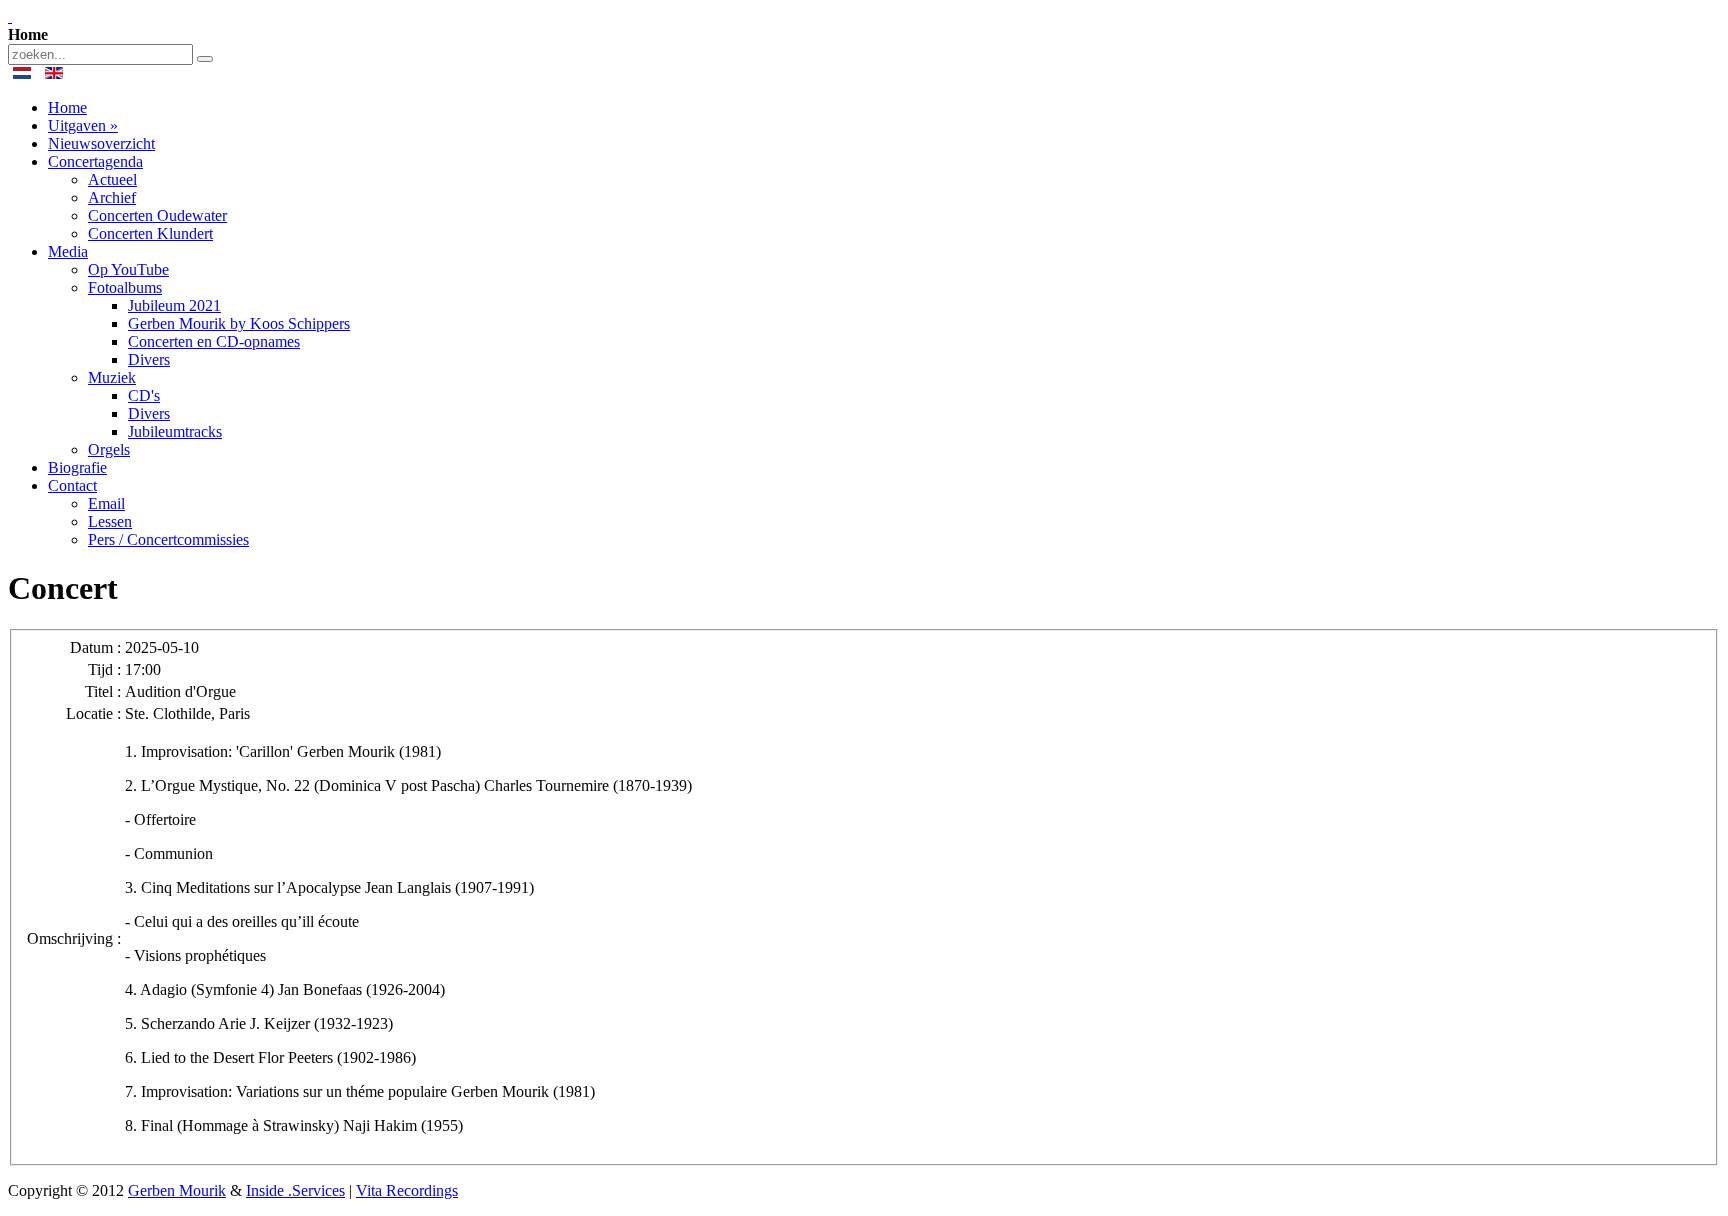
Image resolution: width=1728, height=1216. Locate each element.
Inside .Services (295, 1190)
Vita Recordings (407, 1190)
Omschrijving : (74, 938)
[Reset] (205, 59)
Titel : (103, 691)
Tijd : (104, 669)
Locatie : (93, 713)
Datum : (95, 647)
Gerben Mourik (177, 1190)
